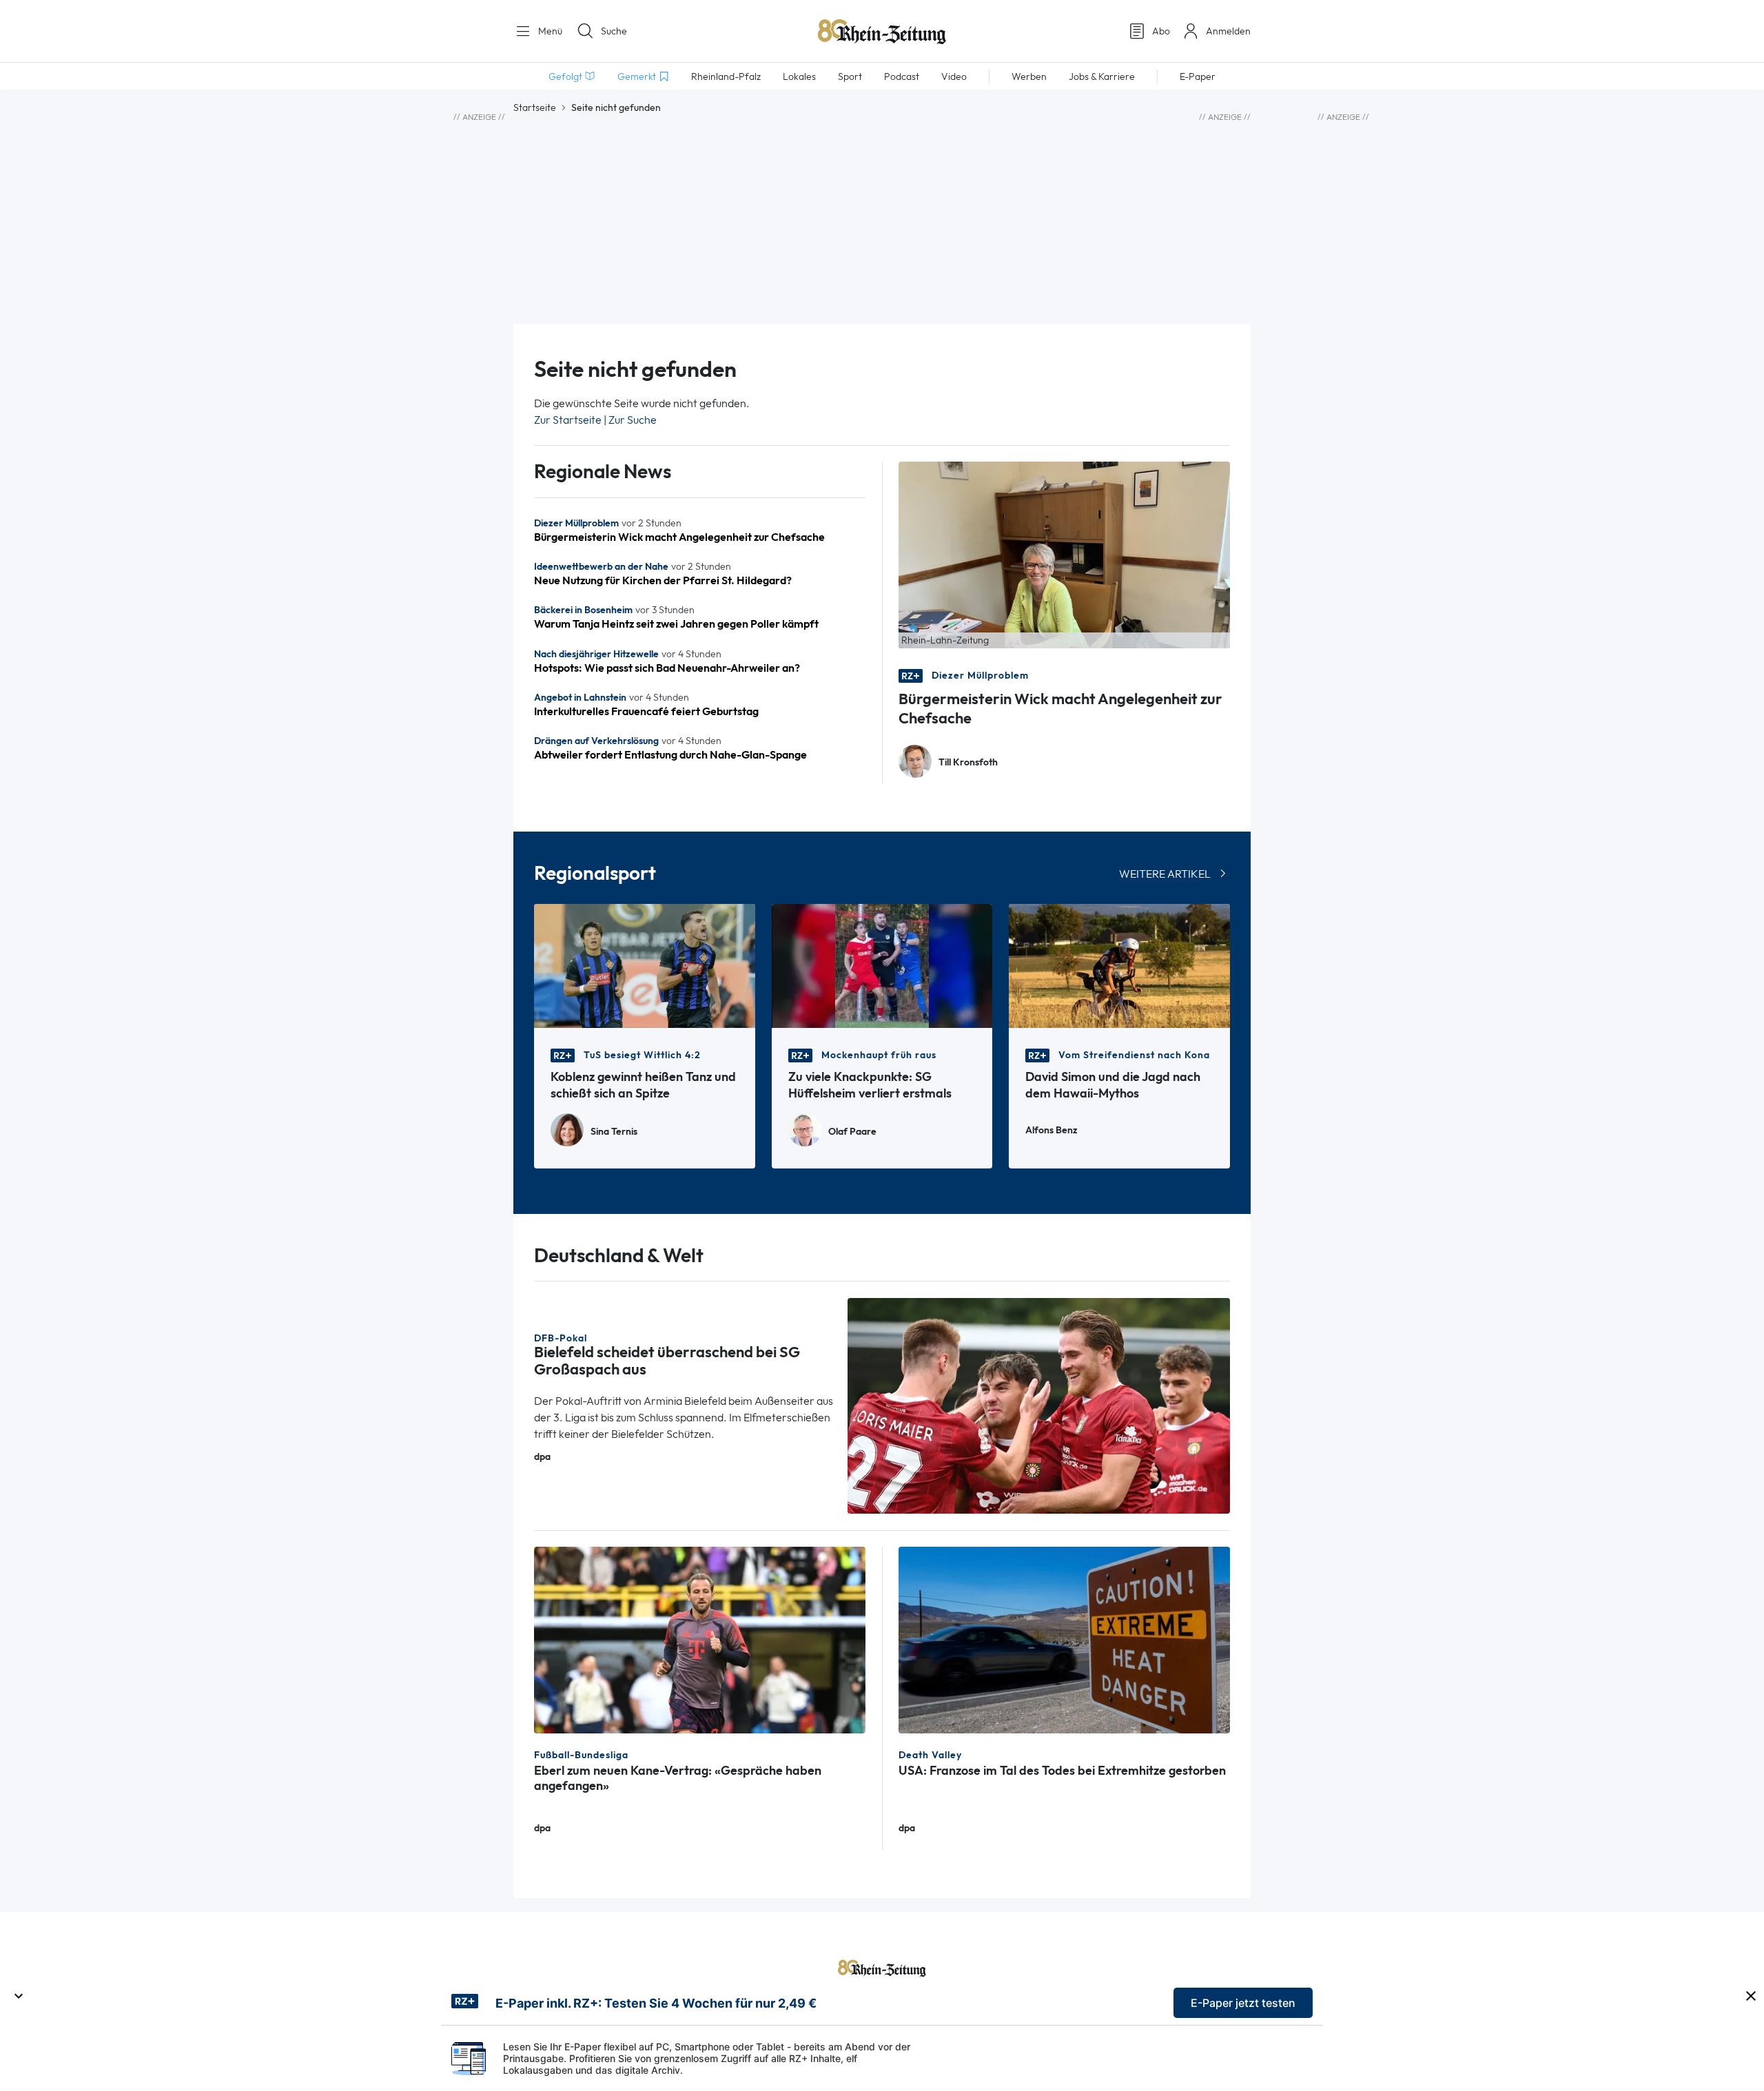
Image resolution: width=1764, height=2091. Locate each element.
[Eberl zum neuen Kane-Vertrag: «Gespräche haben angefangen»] (700, 1639)
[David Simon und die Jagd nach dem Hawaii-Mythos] (1119, 965)
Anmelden (1228, 31)
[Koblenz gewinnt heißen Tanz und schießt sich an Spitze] (645, 965)
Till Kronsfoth (968, 762)
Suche (614, 31)
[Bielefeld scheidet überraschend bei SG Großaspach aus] (1039, 1404)
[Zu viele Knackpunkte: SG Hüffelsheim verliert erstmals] (882, 965)
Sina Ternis (614, 1132)
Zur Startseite (568, 420)
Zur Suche (633, 420)
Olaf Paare (852, 1132)
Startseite (535, 107)
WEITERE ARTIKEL (1165, 874)
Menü (549, 31)
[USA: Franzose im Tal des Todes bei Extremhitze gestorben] (1064, 1639)
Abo (1161, 31)
